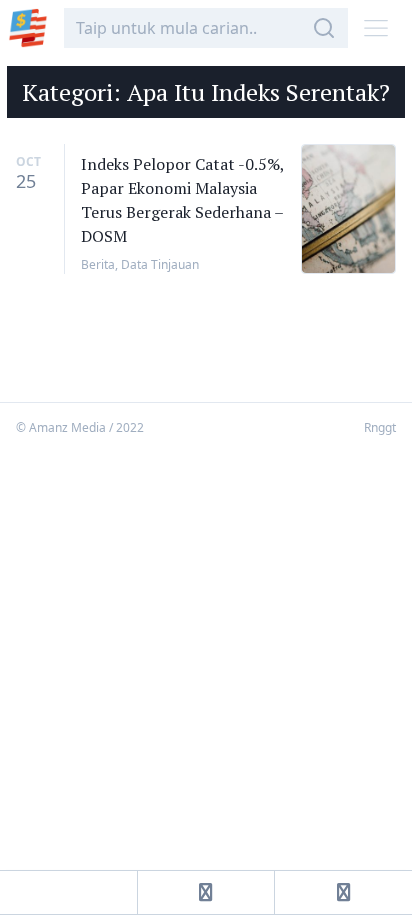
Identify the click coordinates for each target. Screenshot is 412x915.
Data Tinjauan (160, 264)
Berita (98, 264)
